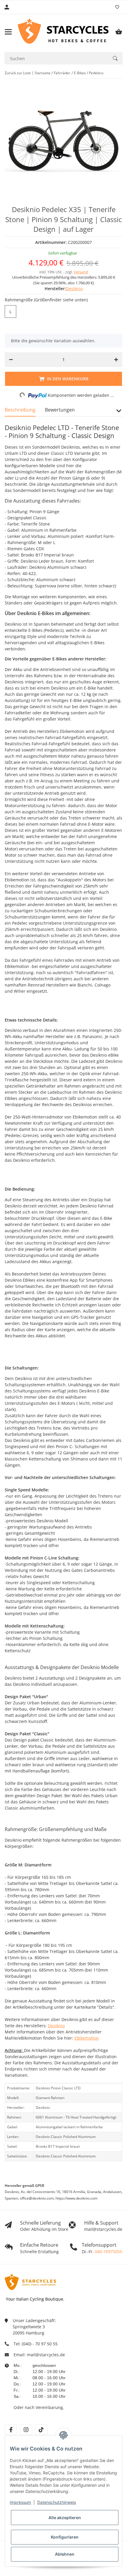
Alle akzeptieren (65, 2518)
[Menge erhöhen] (116, 360)
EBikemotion (87, 2038)
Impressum (20, 2502)
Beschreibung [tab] (20, 410)
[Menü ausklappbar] (8, 32)
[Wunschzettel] (117, 7)
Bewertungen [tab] (60, 410)
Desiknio (56, 2026)
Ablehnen (65, 2554)
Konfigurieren (65, 2537)
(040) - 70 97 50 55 (40, 2344)
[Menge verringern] (11, 360)
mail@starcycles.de (46, 2355)
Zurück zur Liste (18, 73)
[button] (119, 413)
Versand (81, 272)
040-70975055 (109, 2252)
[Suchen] (115, 58)
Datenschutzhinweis (57, 2502)
